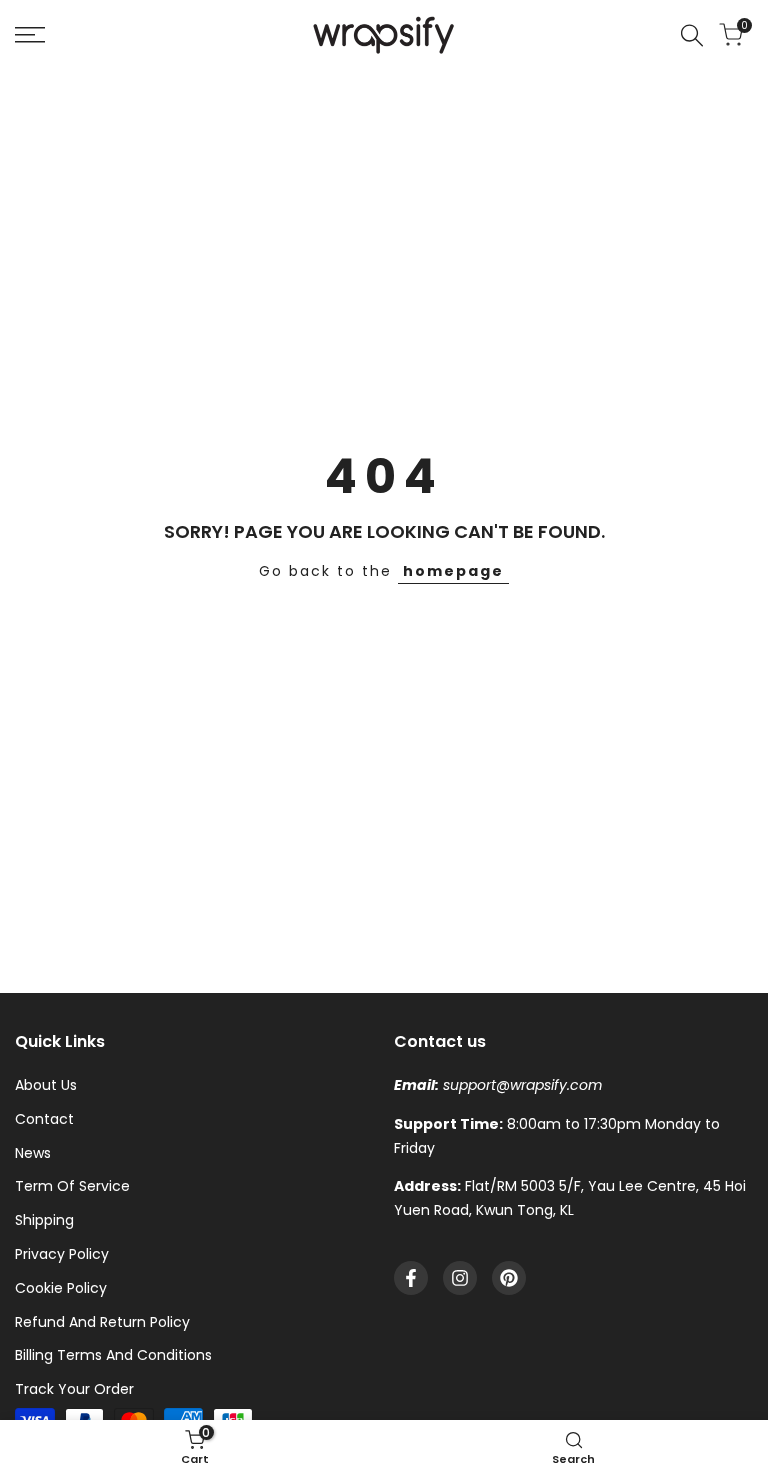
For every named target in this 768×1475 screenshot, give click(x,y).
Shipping (44, 1220)
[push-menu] (30, 35)
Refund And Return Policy (102, 1322)
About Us (46, 1085)
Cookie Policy (61, 1288)
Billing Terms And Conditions (113, 1355)
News (33, 1153)
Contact (44, 1119)
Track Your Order (74, 1389)
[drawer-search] (692, 35)
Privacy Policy (62, 1254)
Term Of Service (72, 1186)
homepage (453, 571)
